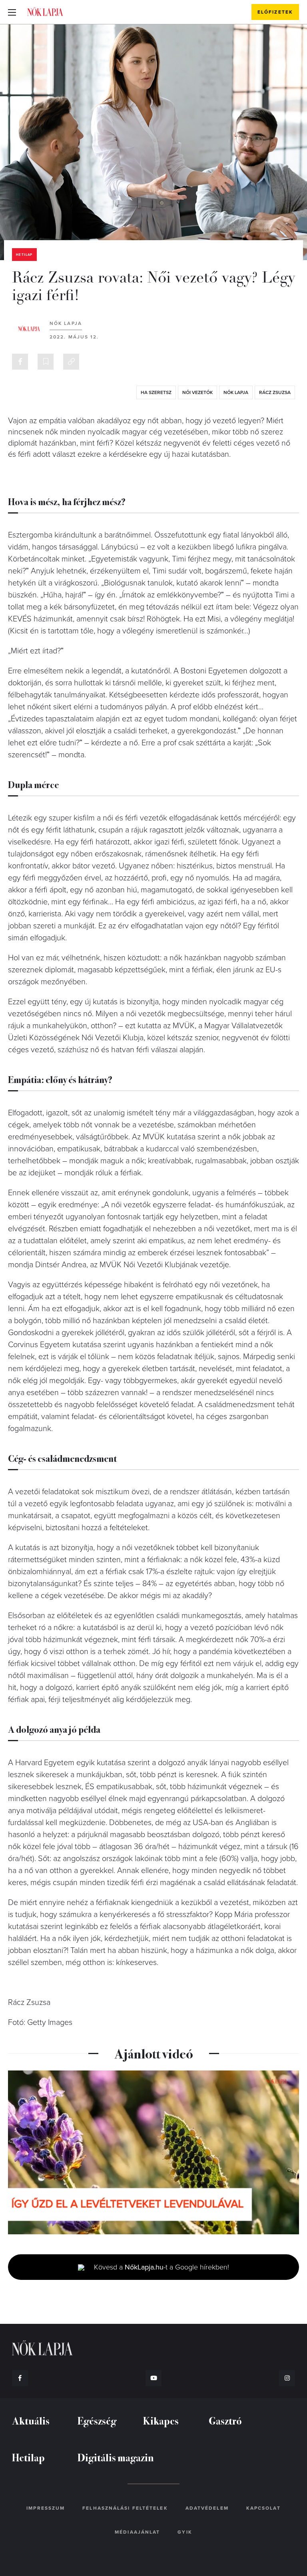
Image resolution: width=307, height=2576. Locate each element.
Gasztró (225, 2420)
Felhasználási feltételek (125, 2508)
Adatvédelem (207, 2508)
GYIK (185, 2532)
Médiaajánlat (137, 2532)
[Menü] (12, 12)
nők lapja (236, 392)
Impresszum (46, 2508)
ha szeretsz (156, 392)
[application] (153, 2152)
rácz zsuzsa (275, 392)
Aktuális (31, 2420)
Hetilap (24, 255)
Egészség (97, 2420)
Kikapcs (161, 2420)
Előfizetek (275, 12)
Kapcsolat (263, 2508)
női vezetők (197, 392)
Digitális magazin (116, 2457)
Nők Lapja (45, 12)
